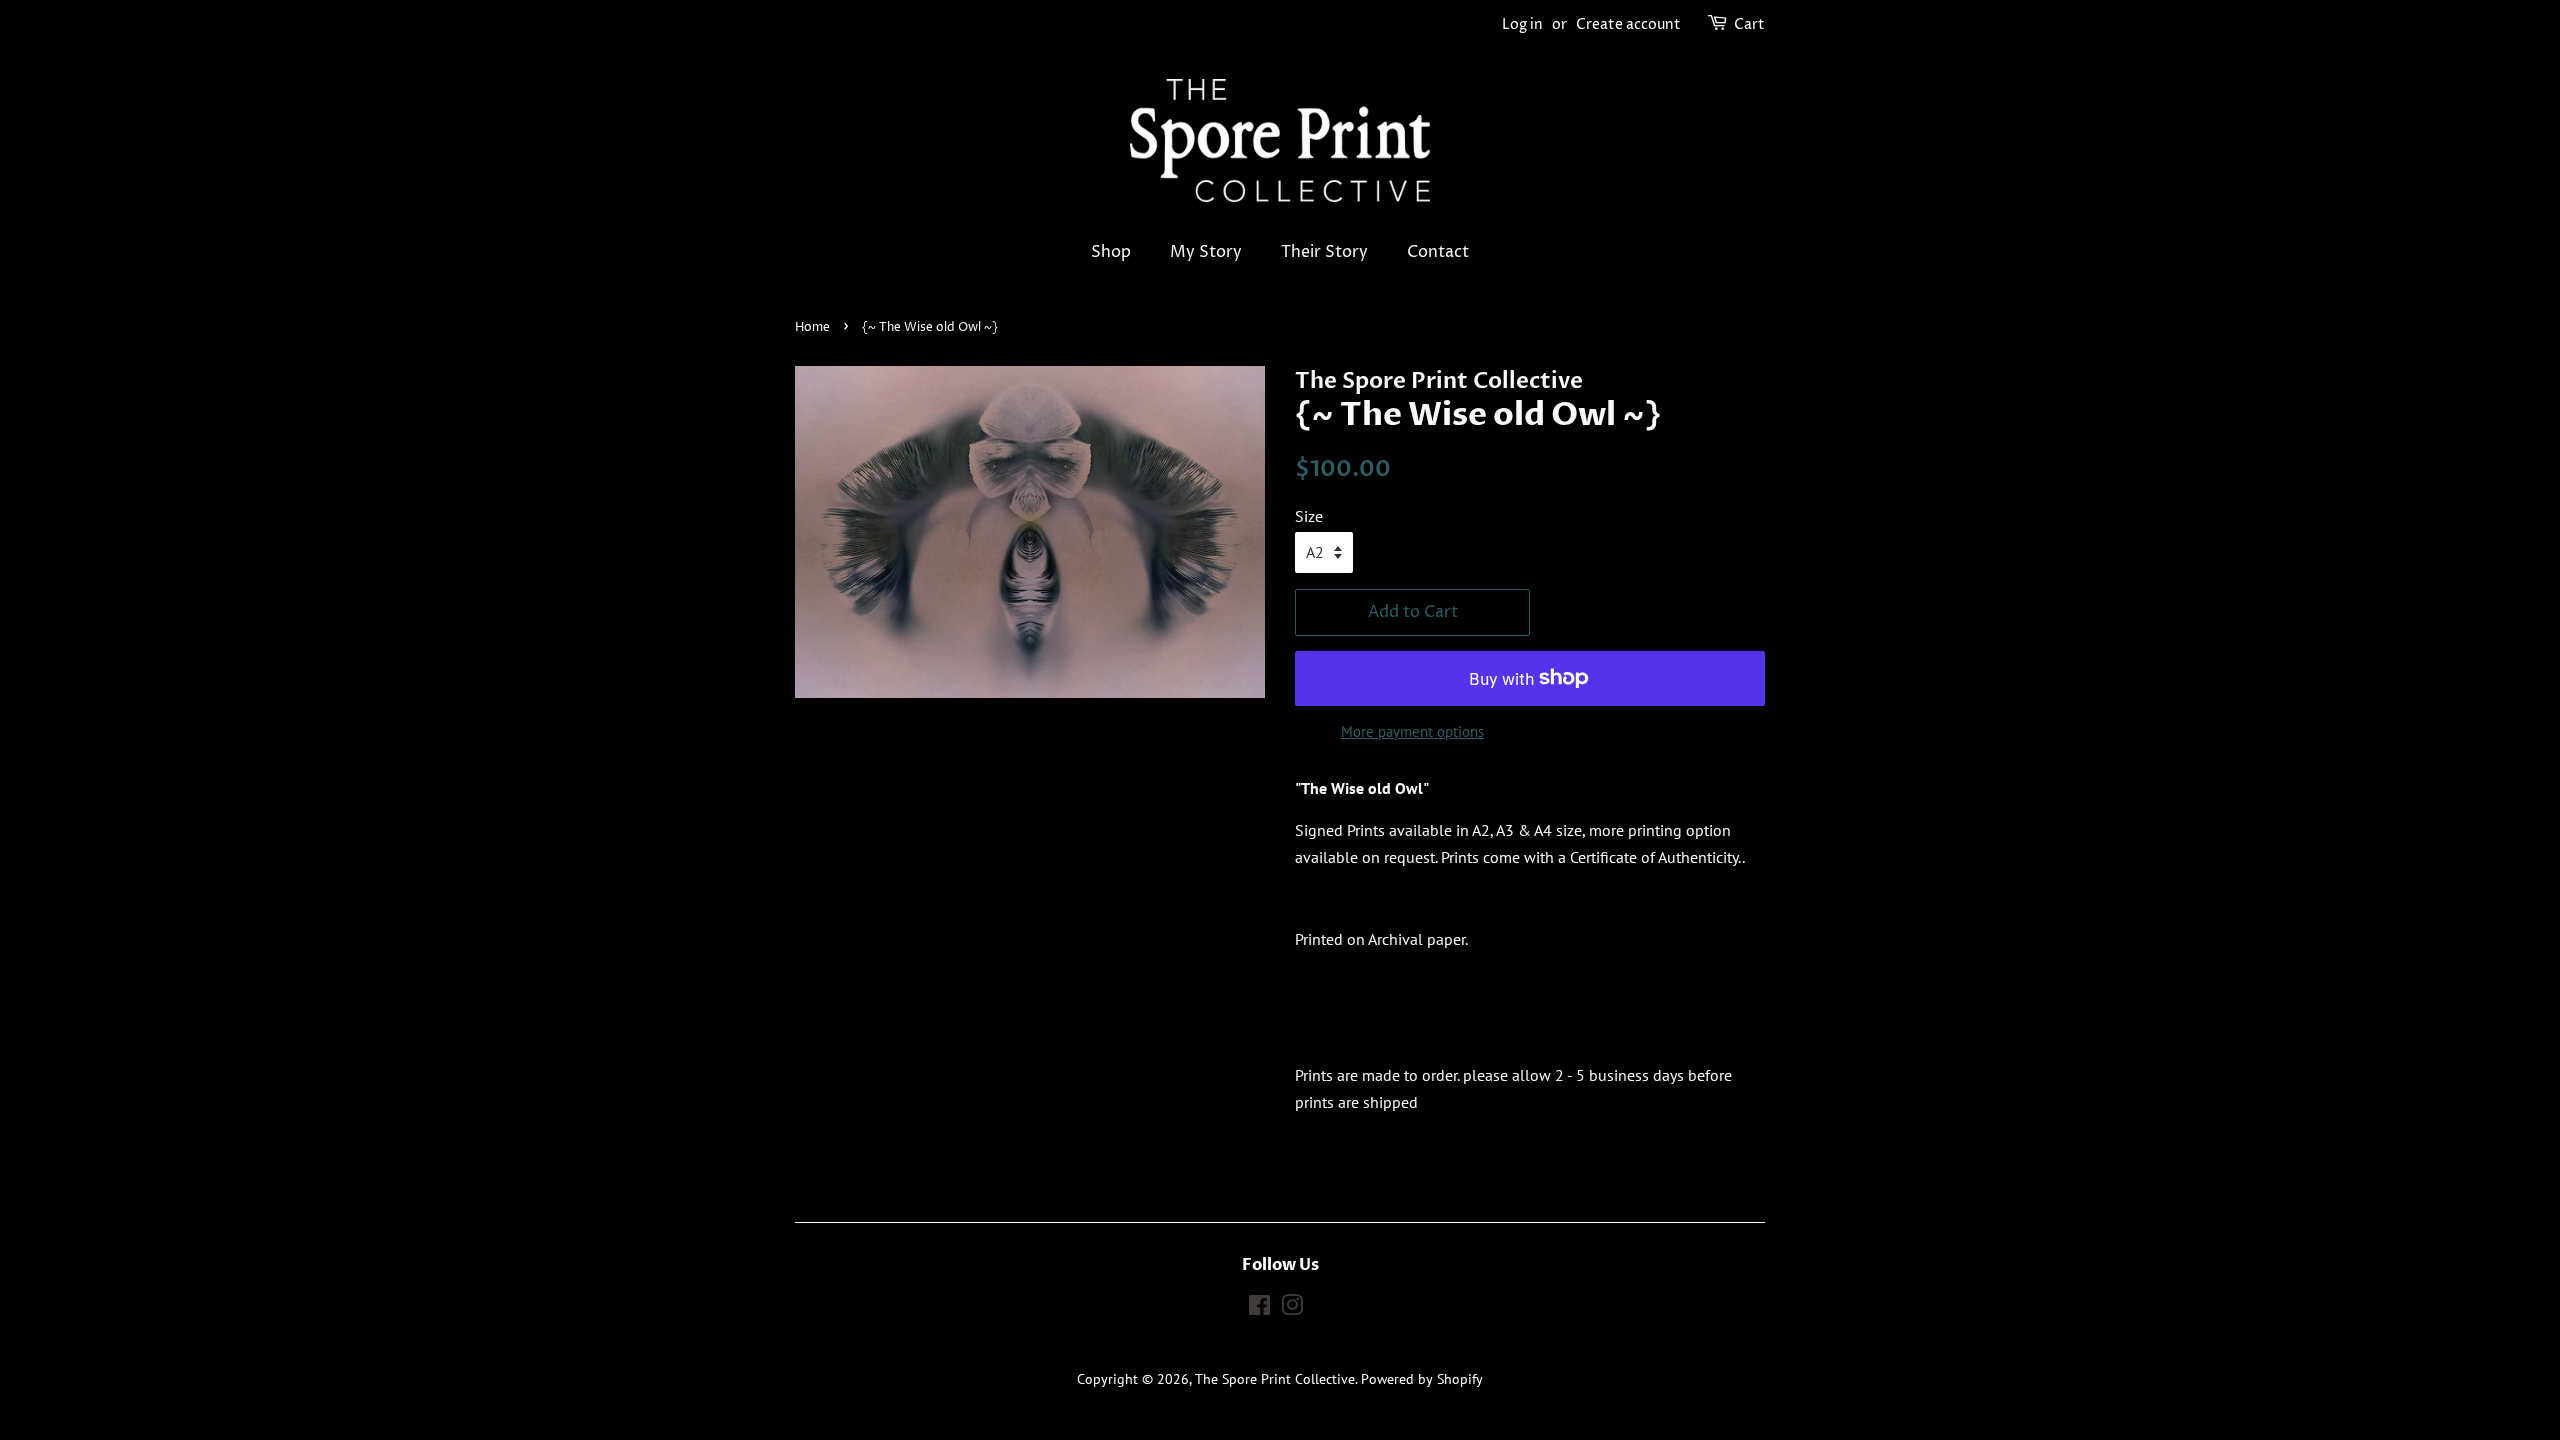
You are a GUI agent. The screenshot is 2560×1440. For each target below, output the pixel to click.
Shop (1111, 252)
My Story (1206, 252)
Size (1309, 516)
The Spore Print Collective (1275, 1379)
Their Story (1324, 252)
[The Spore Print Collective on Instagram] (1292, 1309)
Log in (1522, 24)
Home (812, 327)
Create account (1628, 24)
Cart (1749, 24)
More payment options (1412, 731)
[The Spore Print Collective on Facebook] (1259, 1309)
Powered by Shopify (1422, 1379)
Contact (1438, 252)
